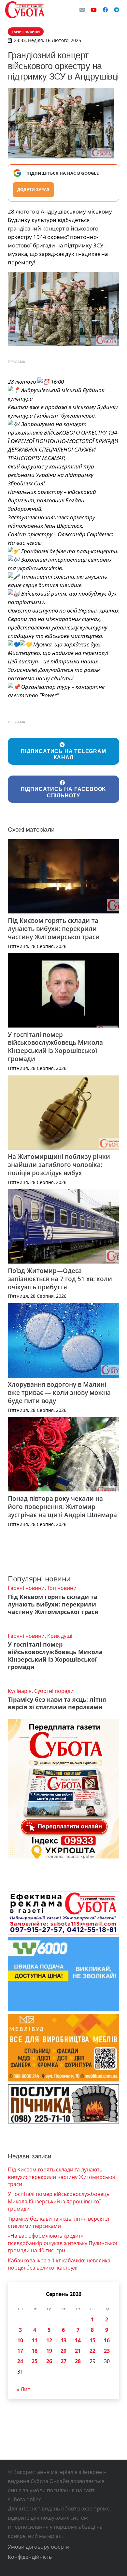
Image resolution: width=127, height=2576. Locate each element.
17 (20, 2351)
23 (107, 2351)
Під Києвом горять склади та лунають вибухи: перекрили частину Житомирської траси (54, 929)
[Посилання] (25, 10)
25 (35, 2361)
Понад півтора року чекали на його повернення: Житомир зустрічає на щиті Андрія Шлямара (62, 1507)
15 (92, 2340)
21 (78, 2351)
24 (20, 2361)
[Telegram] (117, 10)
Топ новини (62, 1588)
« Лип (24, 2389)
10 (20, 2340)
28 (78, 2361)
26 (49, 2361)
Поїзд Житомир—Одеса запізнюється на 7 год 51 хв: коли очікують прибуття (60, 1279)
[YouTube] (94, 10)
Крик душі (60, 1636)
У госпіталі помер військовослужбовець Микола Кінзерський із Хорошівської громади (55, 1047)
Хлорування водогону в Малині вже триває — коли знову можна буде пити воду (59, 1392)
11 (35, 2340)
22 (92, 2351)
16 (107, 2340)
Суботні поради (54, 1691)
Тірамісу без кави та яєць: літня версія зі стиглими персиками (57, 1703)
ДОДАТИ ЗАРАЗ (33, 190)
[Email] (82, 10)
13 (63, 2340)
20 (63, 2351)
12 (49, 2340)
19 (49, 2351)
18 (35, 2351)
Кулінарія (20, 1691)
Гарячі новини (26, 1588)
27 (63, 2361)
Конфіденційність (30, 2557)
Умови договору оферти (39, 2547)
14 (78, 2340)
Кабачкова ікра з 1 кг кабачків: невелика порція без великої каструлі (59, 2264)
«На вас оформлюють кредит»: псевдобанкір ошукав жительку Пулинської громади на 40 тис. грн (63, 2243)
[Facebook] (105, 10)
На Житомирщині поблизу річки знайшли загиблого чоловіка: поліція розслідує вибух (59, 1165)
